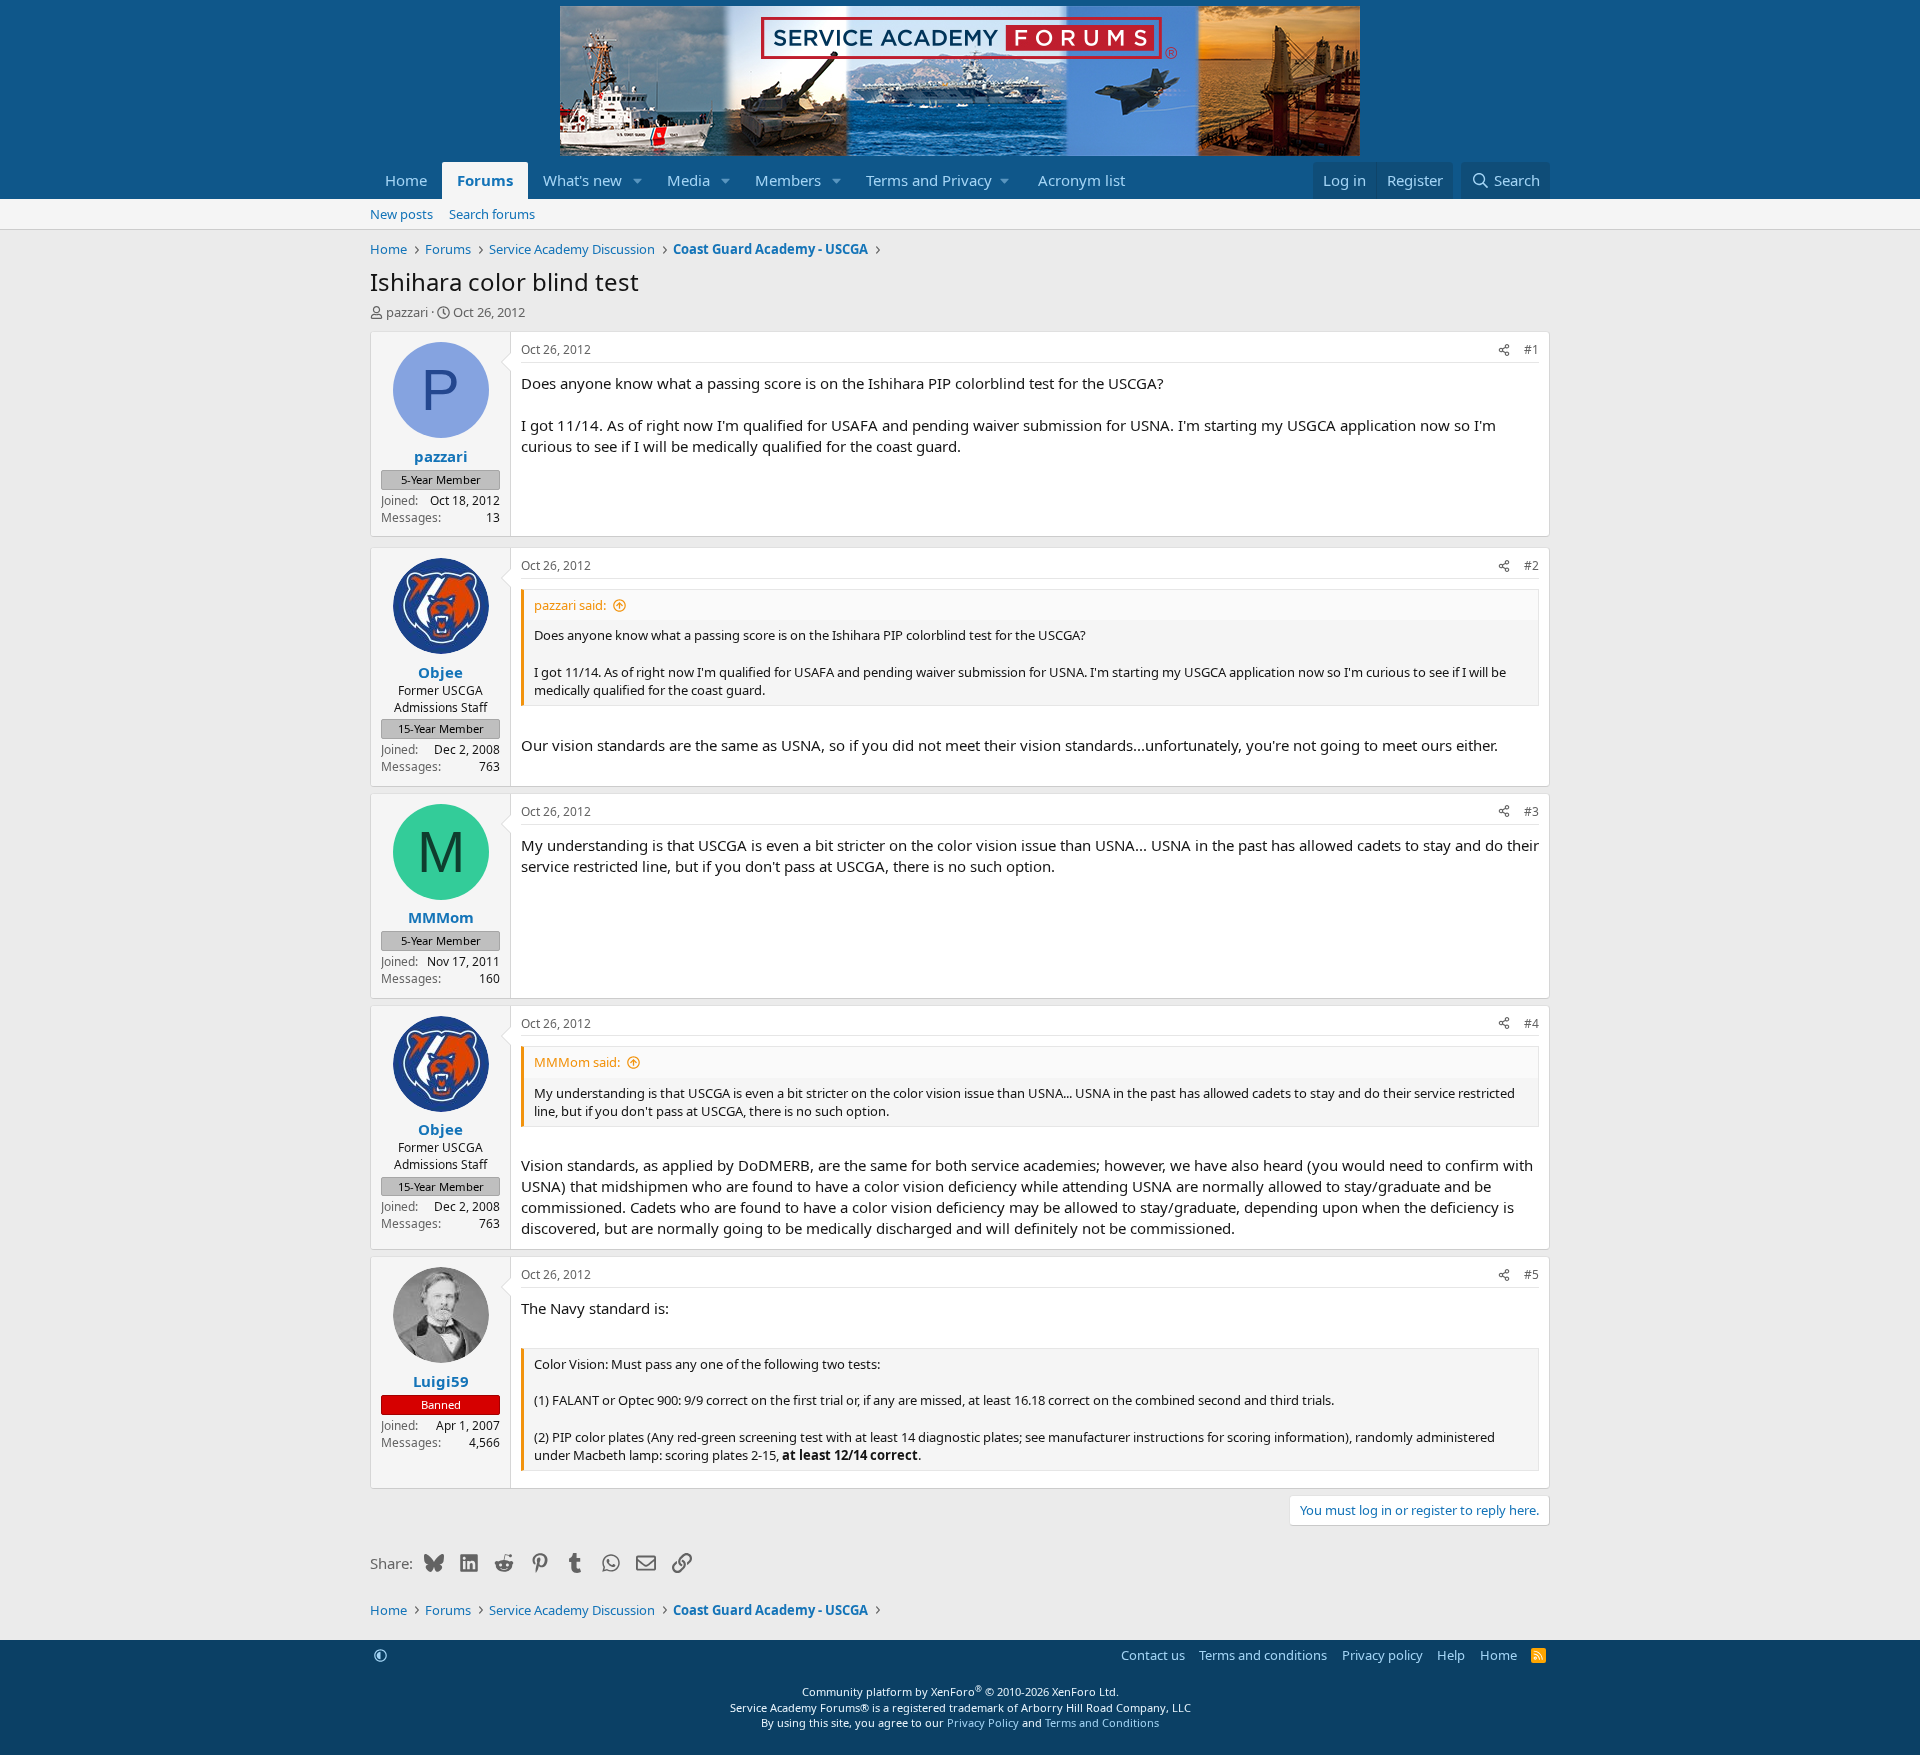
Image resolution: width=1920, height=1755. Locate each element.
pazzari (407, 312)
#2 (1531, 565)
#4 (1531, 1023)
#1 (1531, 349)
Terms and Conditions (1102, 1722)
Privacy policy (1382, 1655)
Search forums (492, 214)
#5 (1531, 1274)
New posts (401, 214)
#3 (1531, 811)
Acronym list (1081, 180)
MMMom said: (577, 1062)
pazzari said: (570, 605)
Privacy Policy (983, 1722)
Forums (485, 180)
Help (1451, 1655)
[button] (638, 180)
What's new (582, 180)
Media (688, 180)
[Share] (1504, 350)
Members (788, 180)
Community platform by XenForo (960, 1691)
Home (406, 180)
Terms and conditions (1263, 1655)
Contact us (1153, 1655)
